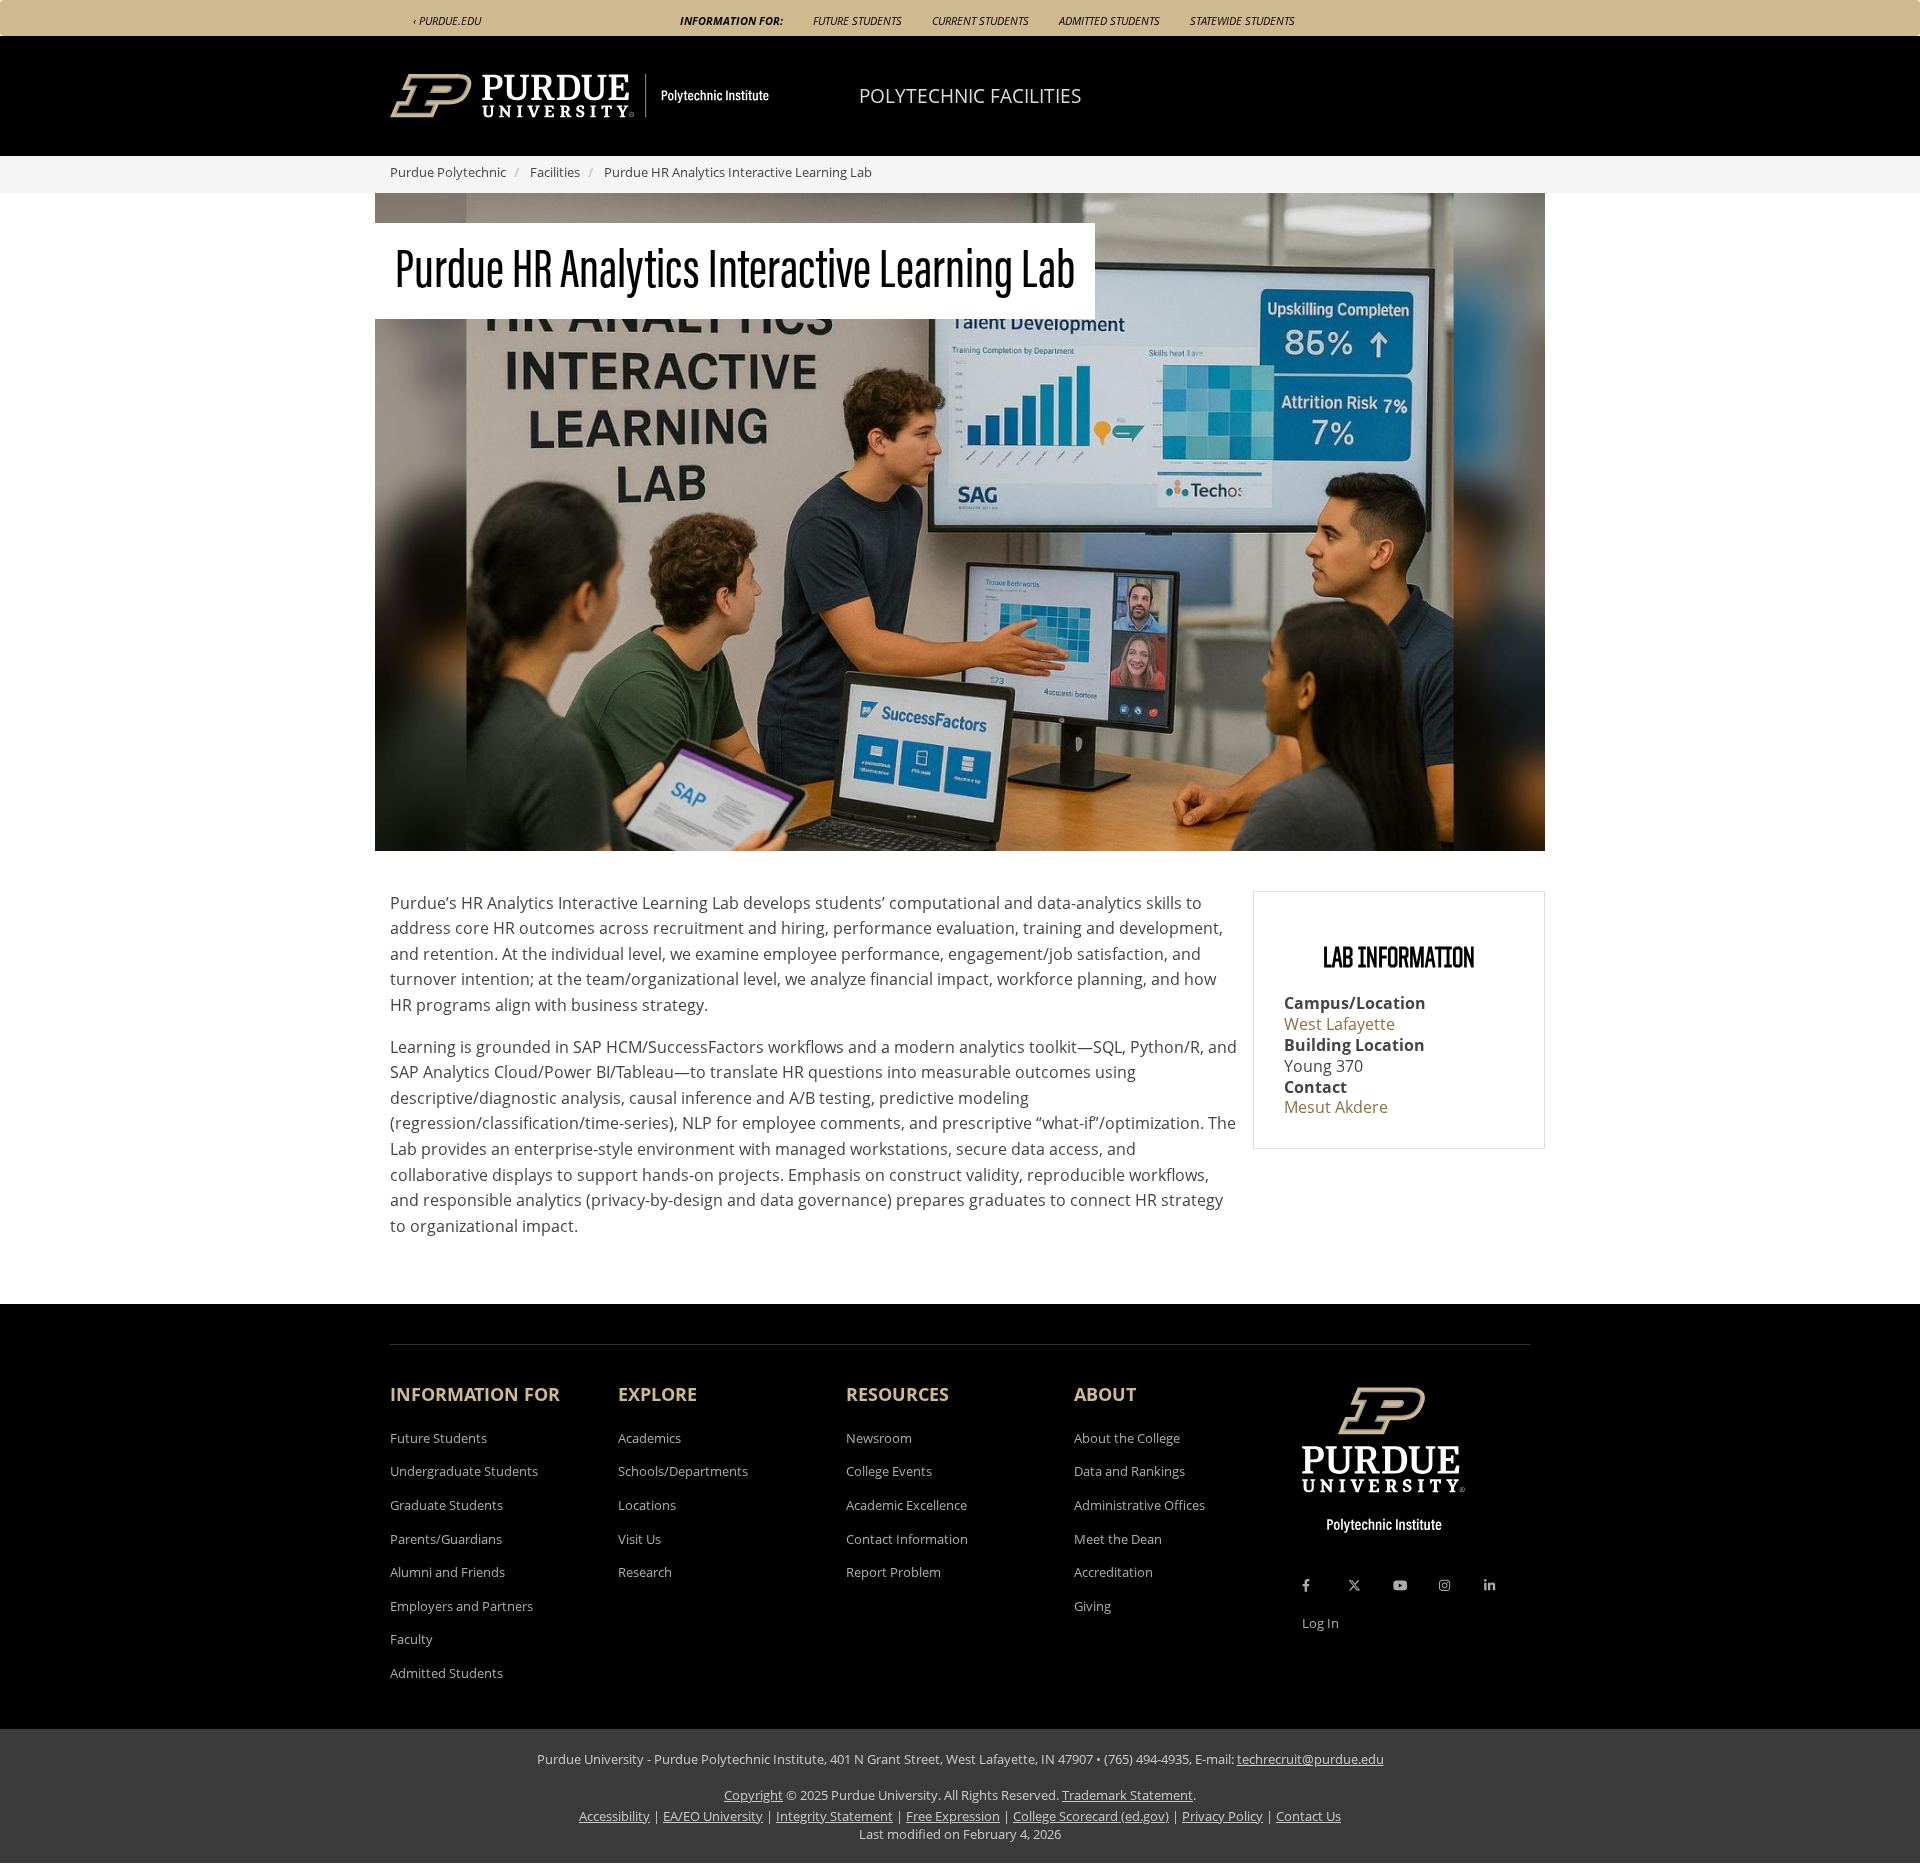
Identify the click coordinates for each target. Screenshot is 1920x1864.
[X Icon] (1356, 1585)
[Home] (617, 96)
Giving (1092, 1606)
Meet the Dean (1118, 1539)
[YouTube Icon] (1400, 1585)
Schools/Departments (683, 1471)
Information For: (731, 20)
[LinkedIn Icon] (1489, 1585)
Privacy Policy (1222, 1816)
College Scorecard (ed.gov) (1091, 1816)
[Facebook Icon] (1306, 1585)
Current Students (980, 20)
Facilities (555, 172)
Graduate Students (446, 1505)
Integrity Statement (834, 1816)
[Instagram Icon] (1444, 1585)
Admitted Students (1109, 20)
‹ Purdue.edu (447, 20)
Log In (1320, 1623)
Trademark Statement (1127, 1795)
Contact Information (907, 1539)
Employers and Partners (461, 1606)
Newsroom (879, 1438)
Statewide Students (1242, 20)
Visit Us (639, 1539)
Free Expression (953, 1816)
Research (645, 1572)
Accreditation (1113, 1572)
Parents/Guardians (446, 1539)
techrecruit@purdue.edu (1310, 1759)
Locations (647, 1505)
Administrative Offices (1139, 1505)
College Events (889, 1471)
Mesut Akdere (1336, 1107)
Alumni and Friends (447, 1572)
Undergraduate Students (464, 1471)
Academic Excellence (906, 1505)
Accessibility (614, 1816)
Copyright (753, 1795)
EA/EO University (713, 1816)
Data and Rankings (1129, 1471)
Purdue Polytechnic (448, 172)
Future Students (857, 20)
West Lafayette (1339, 1024)
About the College (1127, 1438)
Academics (649, 1438)
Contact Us (1308, 1816)
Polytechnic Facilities (970, 95)
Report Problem (893, 1572)
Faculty (411, 1639)
